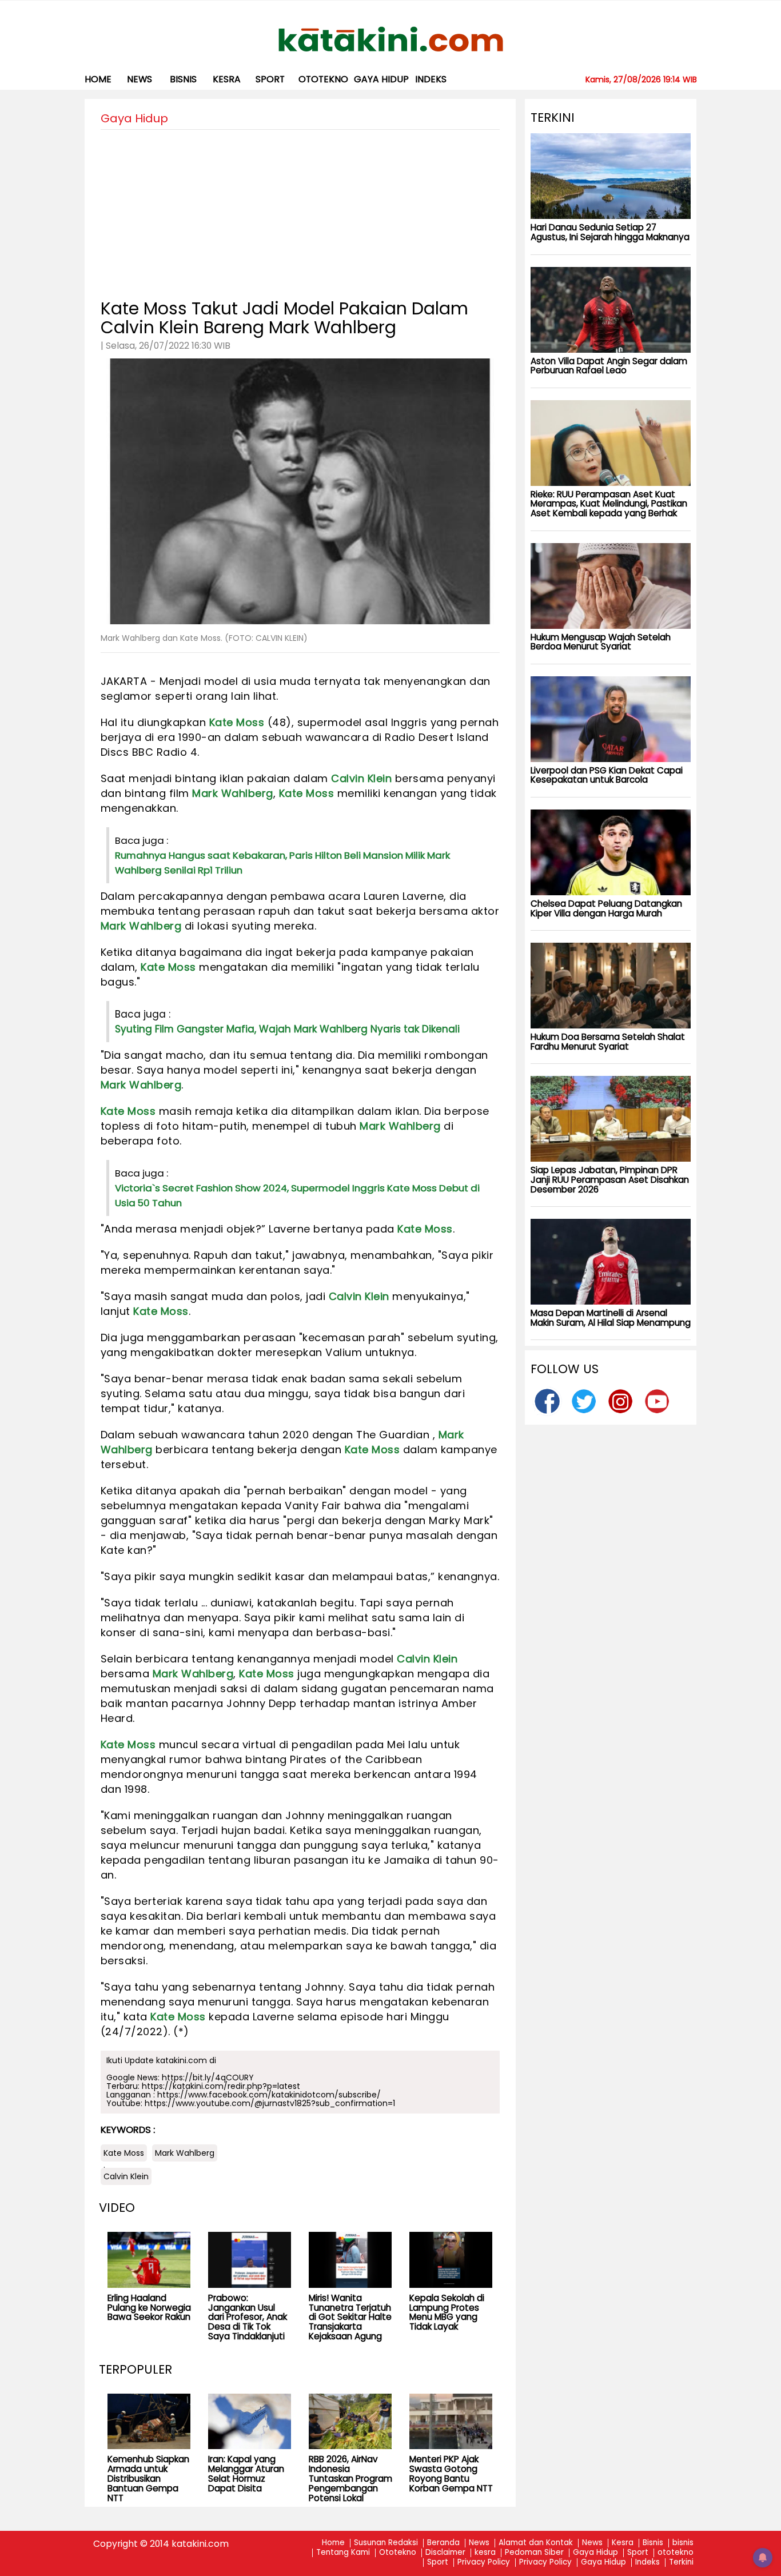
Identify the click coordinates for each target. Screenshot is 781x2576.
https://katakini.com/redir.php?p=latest (221, 2086)
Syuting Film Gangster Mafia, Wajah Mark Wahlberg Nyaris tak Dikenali (287, 1029)
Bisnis (653, 2543)
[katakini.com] (391, 39)
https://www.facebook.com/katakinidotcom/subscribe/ (269, 2095)
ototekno (323, 79)
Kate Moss (237, 722)
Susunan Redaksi (386, 2543)
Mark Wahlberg (233, 793)
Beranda (443, 2543)
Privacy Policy (484, 2563)
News (140, 79)
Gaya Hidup (381, 79)
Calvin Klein (361, 778)
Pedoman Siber (534, 2553)
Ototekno (398, 2553)
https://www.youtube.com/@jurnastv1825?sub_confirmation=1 (270, 2103)
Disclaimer (445, 2553)
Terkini (681, 2563)
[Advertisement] (300, 210)
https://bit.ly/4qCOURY (208, 2077)
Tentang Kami (343, 2553)
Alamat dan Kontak (536, 2543)
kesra (227, 79)
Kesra (623, 2543)
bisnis (183, 79)
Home (98, 79)
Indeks (431, 79)
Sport (270, 79)
